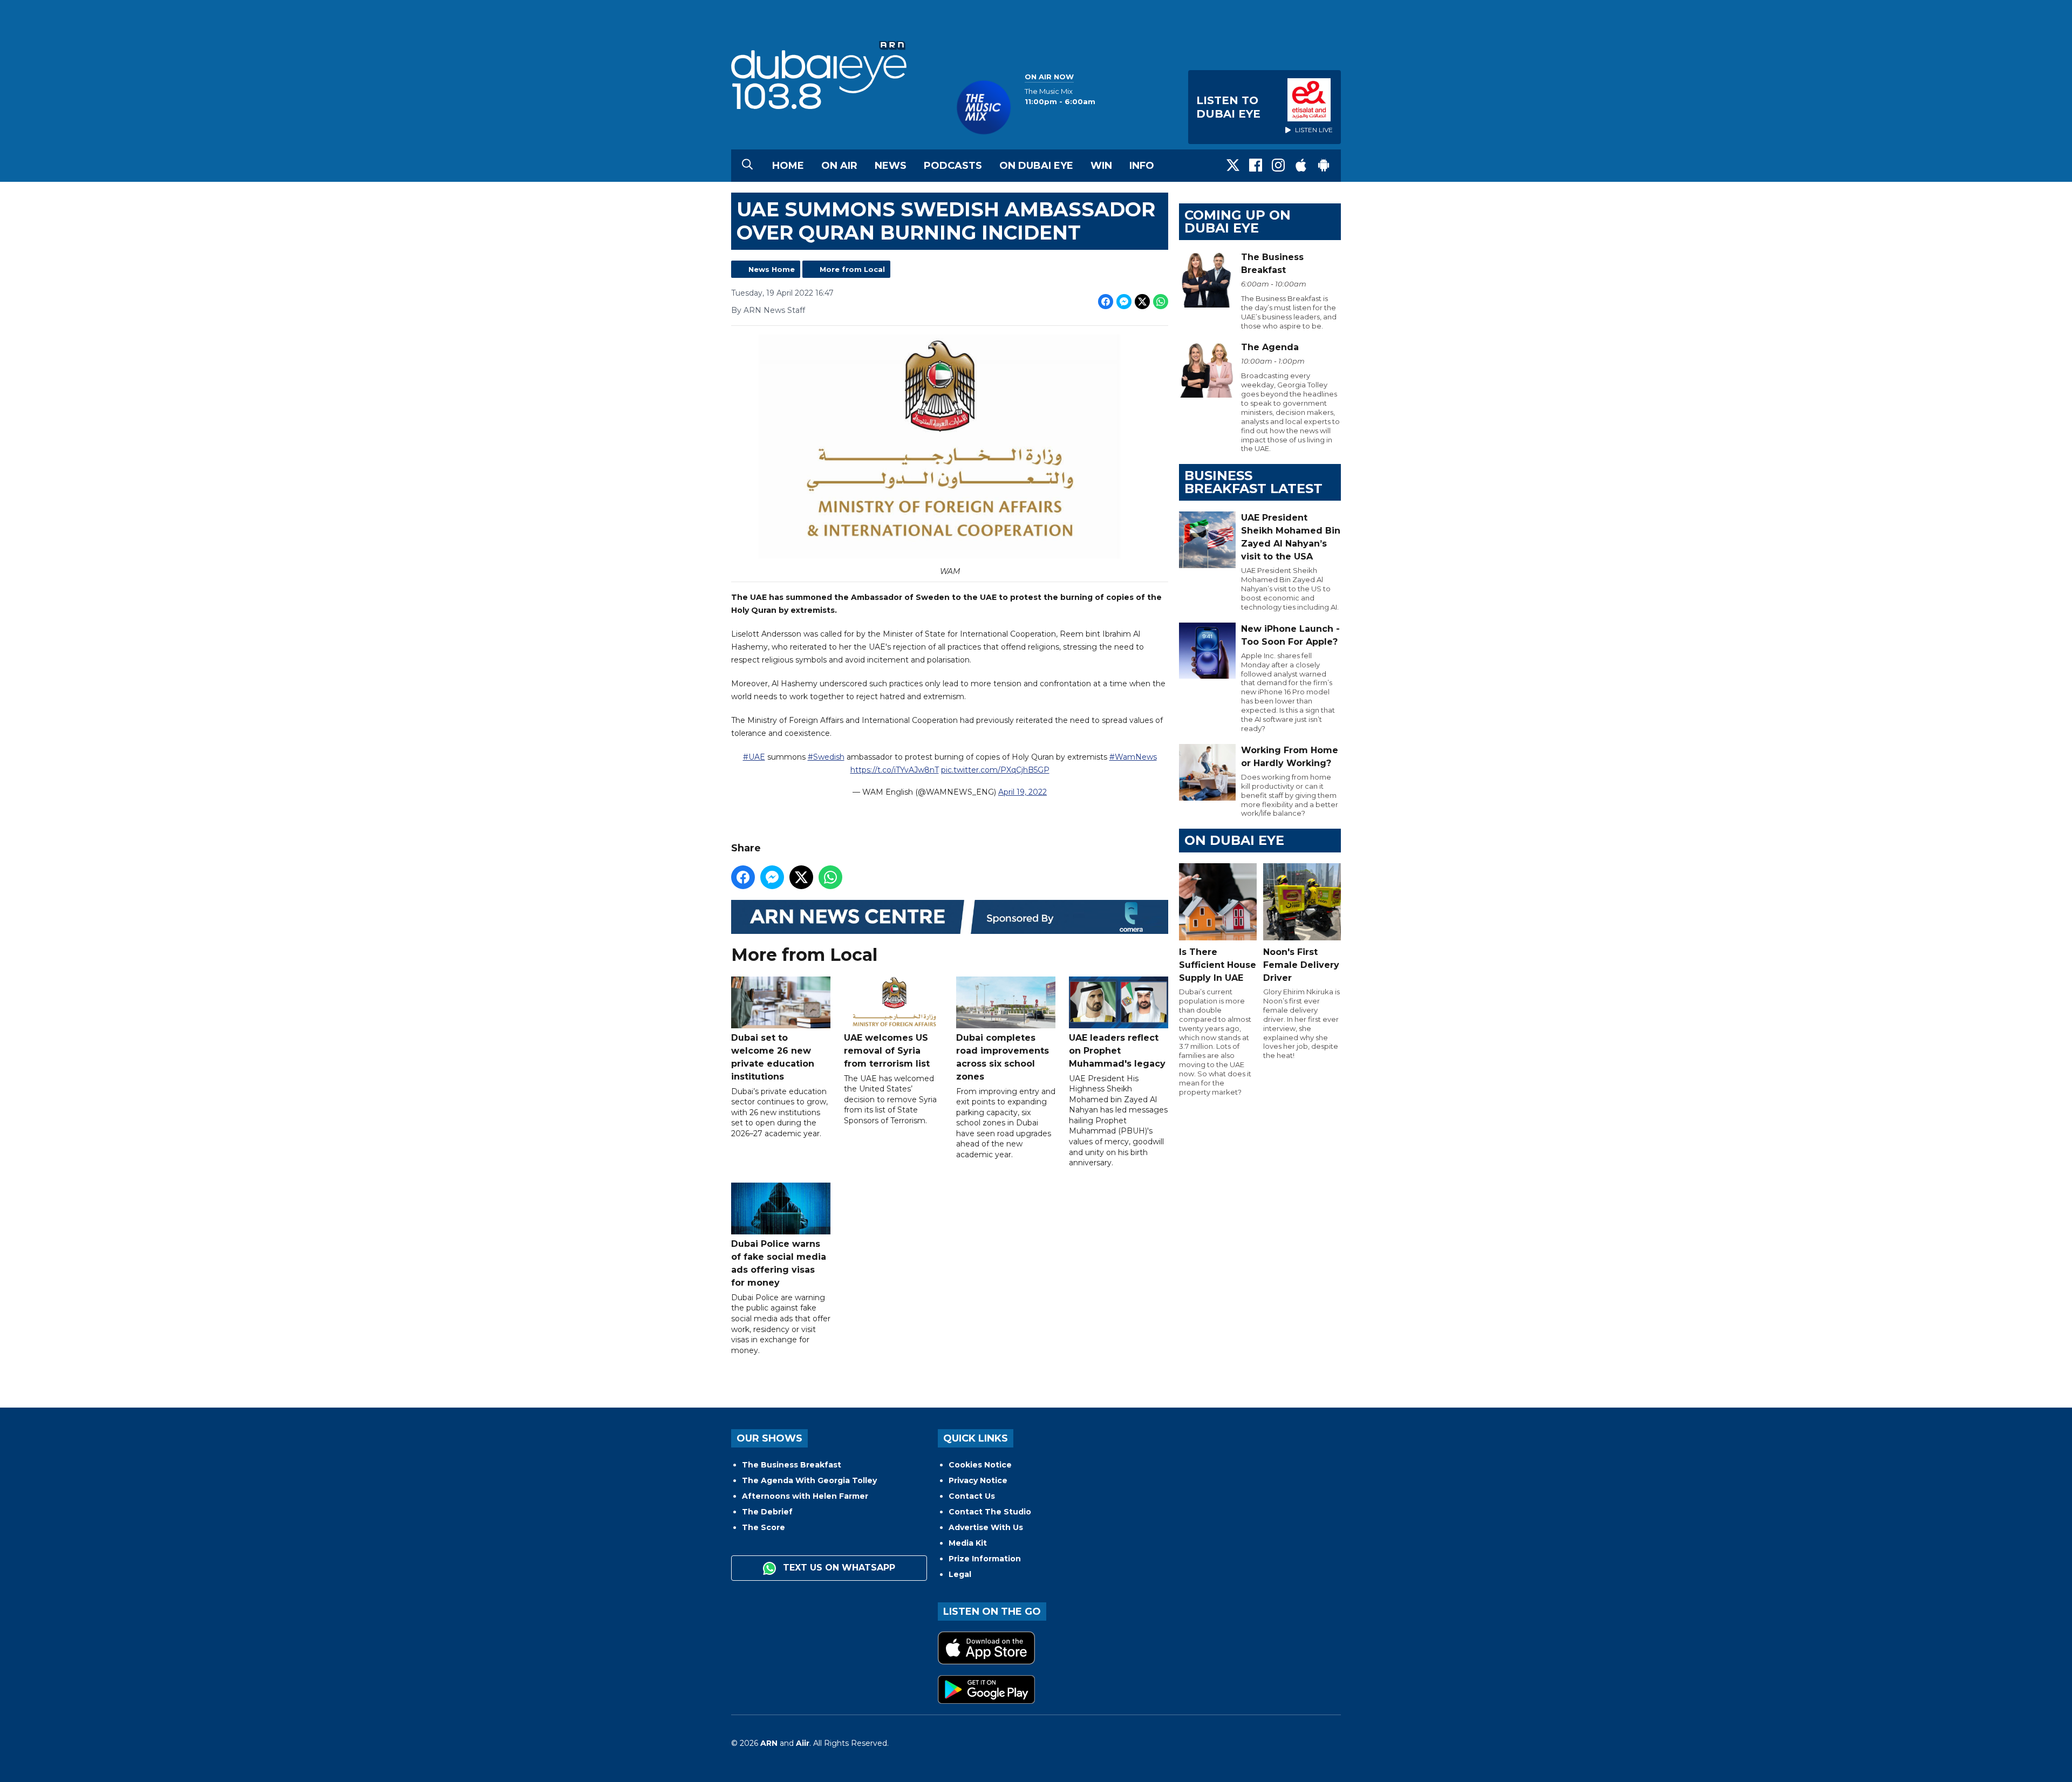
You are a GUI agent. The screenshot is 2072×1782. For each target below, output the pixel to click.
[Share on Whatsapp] (1161, 302)
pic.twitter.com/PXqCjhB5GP (995, 770)
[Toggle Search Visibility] (747, 166)
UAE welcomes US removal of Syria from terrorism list (887, 1051)
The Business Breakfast (792, 1465)
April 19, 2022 (1023, 792)
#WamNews (1133, 757)
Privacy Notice (978, 1480)
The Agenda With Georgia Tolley (809, 1480)
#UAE (754, 757)
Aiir (803, 1743)
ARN (769, 1743)
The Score (764, 1527)
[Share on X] (1142, 302)
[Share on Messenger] (1124, 302)
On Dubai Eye (1036, 166)
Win (1101, 166)
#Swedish (826, 757)
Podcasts (953, 166)
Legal (960, 1574)
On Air (839, 166)
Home (788, 166)
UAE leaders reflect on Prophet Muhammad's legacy (1117, 1051)
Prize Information (985, 1559)
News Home (772, 269)
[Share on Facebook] (1106, 302)
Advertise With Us (986, 1527)
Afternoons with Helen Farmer (805, 1496)
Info (1142, 166)
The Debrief (767, 1512)
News (891, 166)
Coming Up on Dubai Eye (1238, 221)
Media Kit (968, 1543)
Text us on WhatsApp (838, 1568)
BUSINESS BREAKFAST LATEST (1253, 482)
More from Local (852, 269)
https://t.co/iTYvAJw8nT (895, 770)
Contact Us (972, 1496)
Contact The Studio (990, 1512)
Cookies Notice (980, 1465)
